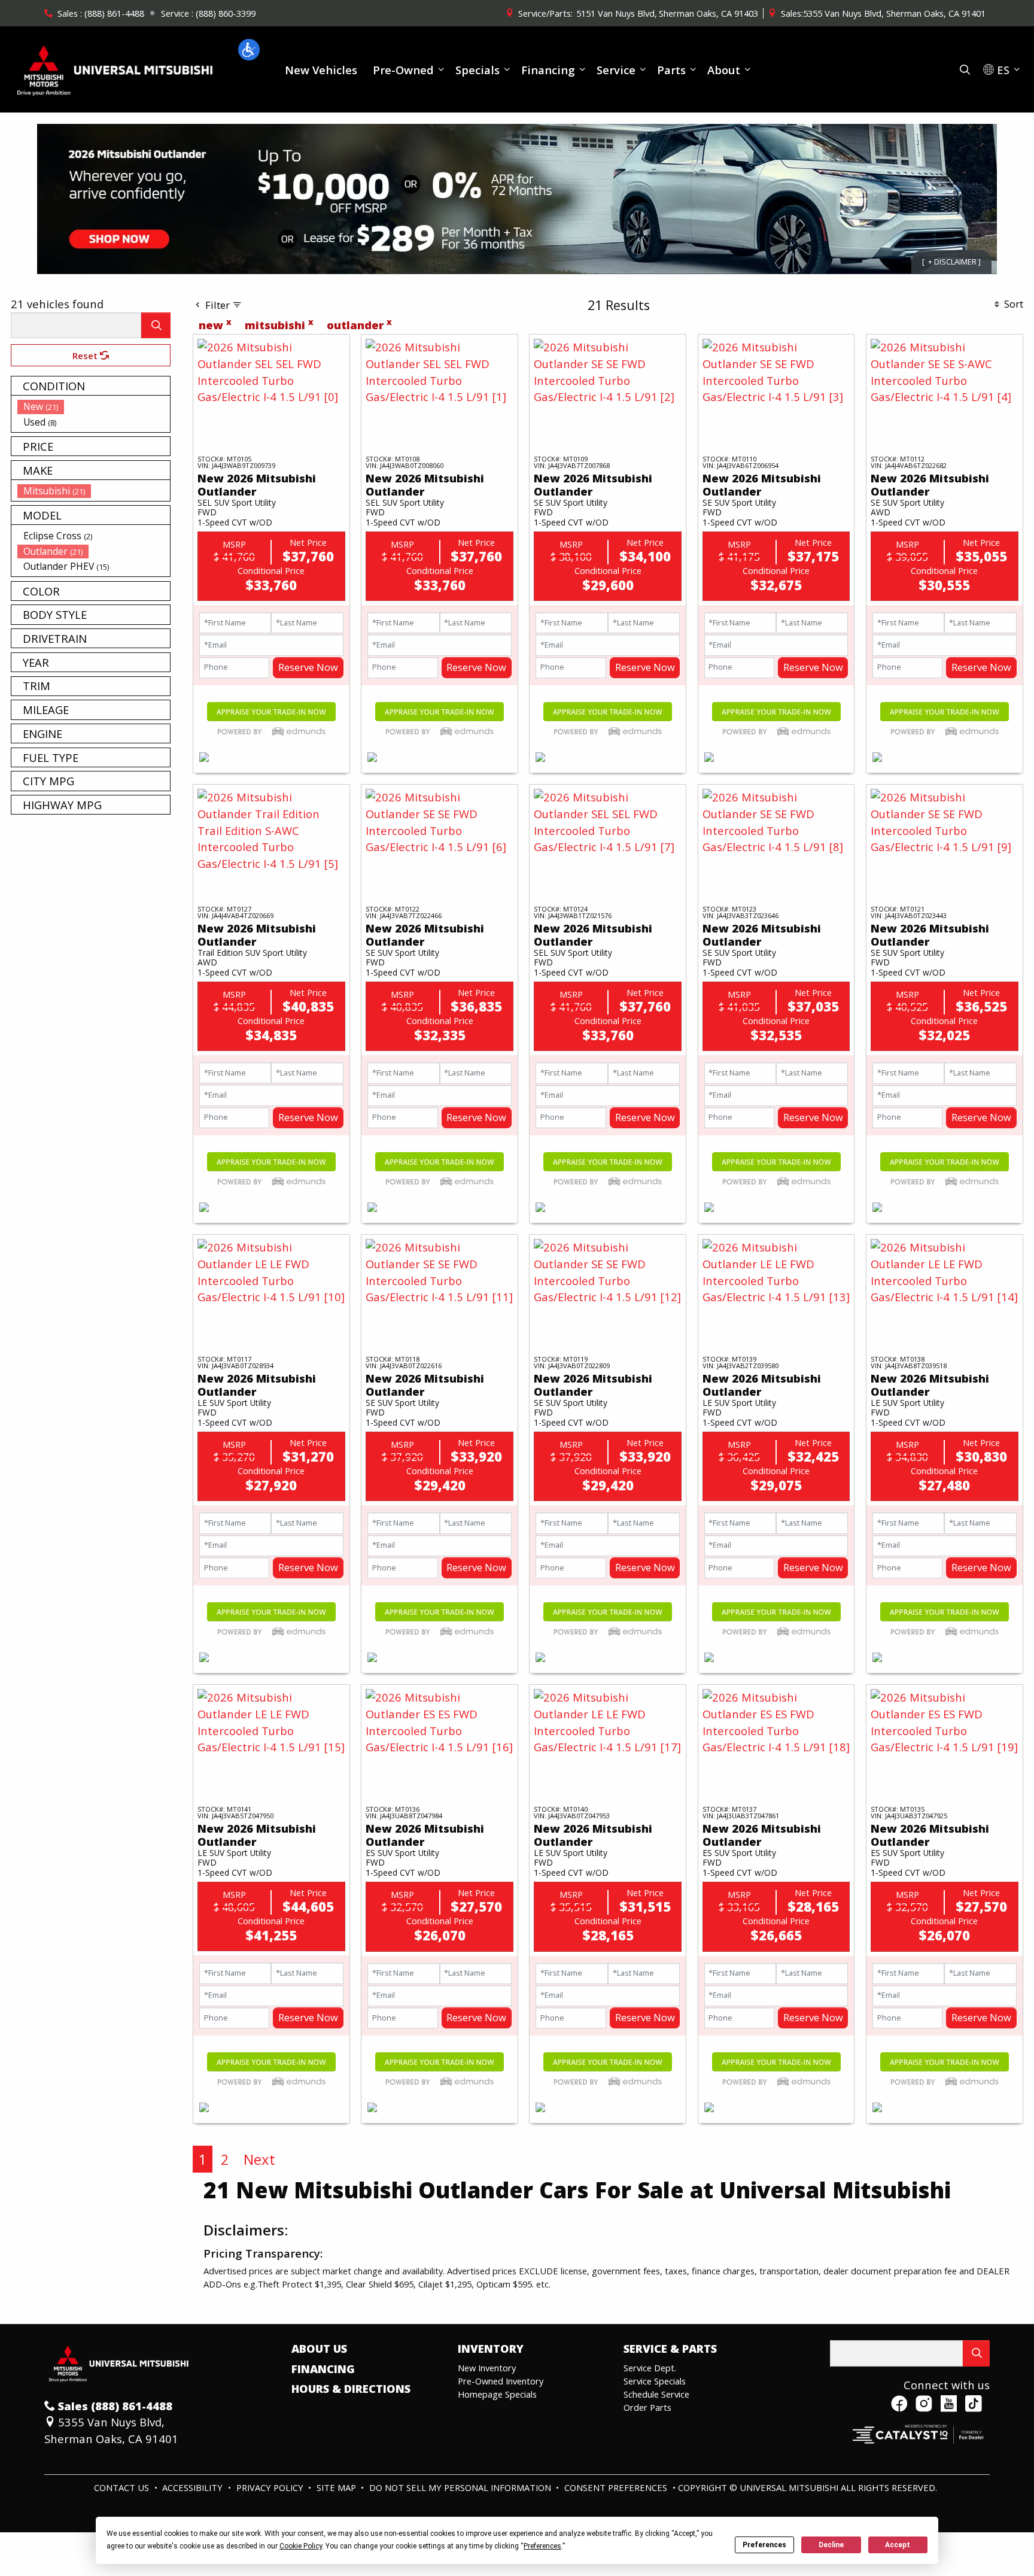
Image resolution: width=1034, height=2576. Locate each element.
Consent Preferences (616, 2487)
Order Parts (647, 2407)
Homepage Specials (497, 2394)
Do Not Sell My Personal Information (461, 2487)
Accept (898, 2545)
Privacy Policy (271, 2487)
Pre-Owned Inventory (501, 2381)
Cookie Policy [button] (301, 2546)
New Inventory (487, 2368)
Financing (323, 2369)
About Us (319, 2349)
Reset (86, 356)
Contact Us (123, 2487)
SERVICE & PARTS (670, 2349)
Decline (831, 2545)
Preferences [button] (542, 2546)
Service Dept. (650, 2368)
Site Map (337, 2487)
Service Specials (655, 2381)
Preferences (764, 2545)
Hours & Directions (351, 2389)
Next (259, 2159)
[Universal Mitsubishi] (115, 68)
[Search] (156, 325)
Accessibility (194, 2487)
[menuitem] (94, 406)
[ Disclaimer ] (951, 262)
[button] (249, 50)
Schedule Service (656, 2394)
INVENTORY (491, 2349)
